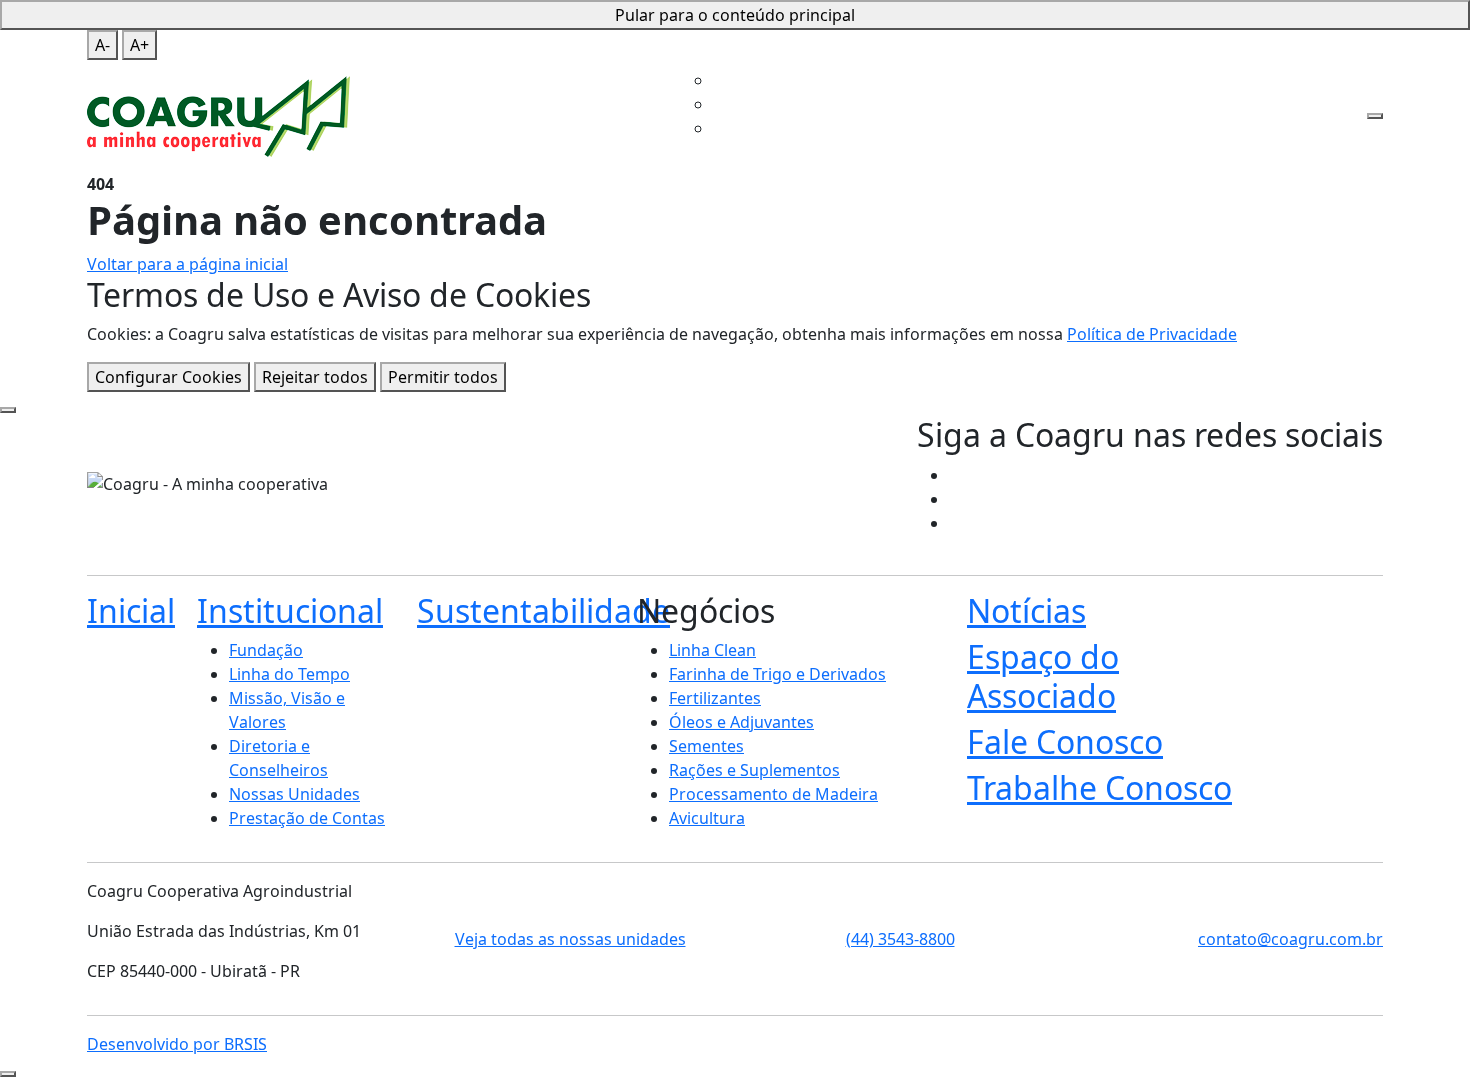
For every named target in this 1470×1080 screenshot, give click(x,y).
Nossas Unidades (294, 794)
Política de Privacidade (1152, 334)
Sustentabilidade (762, 52)
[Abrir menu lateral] (1375, 116)
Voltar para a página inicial (187, 264)
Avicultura (707, 818)
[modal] (8, 410)
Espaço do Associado (992, 52)
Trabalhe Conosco (713, 104)
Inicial (567, 52)
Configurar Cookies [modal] (168, 377)
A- (102, 45)
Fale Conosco (1122, 52)
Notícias (1026, 610)
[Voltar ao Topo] (8, 1074)
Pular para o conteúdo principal (735, 15)
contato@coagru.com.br (1290, 939)
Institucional (638, 52)
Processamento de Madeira (773, 794)
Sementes (706, 746)
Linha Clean (712, 650)
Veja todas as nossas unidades (570, 939)
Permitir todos (443, 377)
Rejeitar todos (315, 377)
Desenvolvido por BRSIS (177, 1044)
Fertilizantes (715, 698)
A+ (139, 45)
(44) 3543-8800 (900, 939)
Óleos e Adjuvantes (741, 722)
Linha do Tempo (289, 674)
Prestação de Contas (307, 818)
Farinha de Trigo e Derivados (777, 674)
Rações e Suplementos (754, 770)
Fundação (266, 650)
